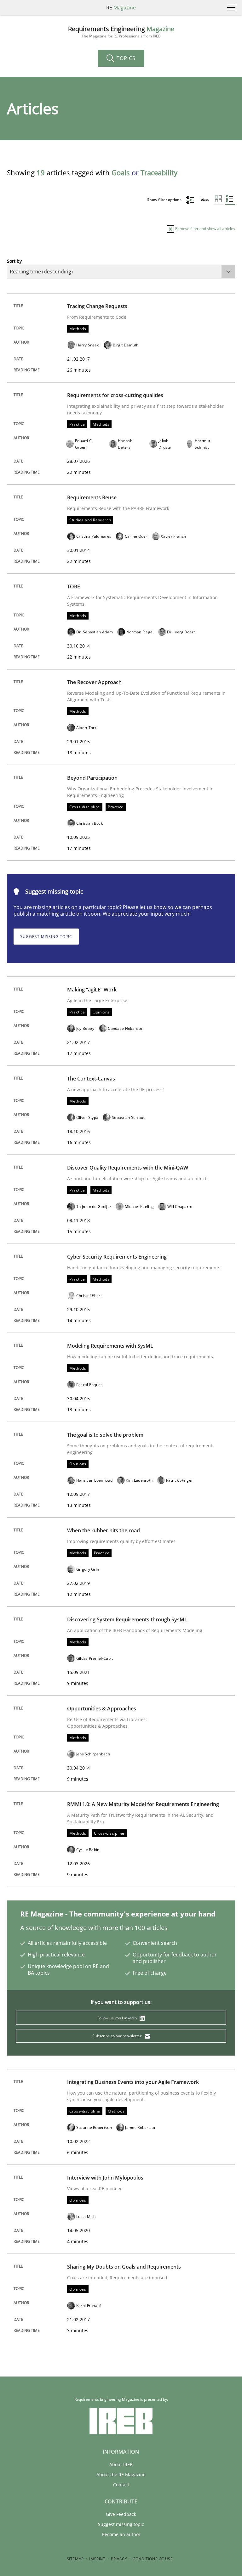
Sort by (14, 261)
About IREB (121, 2464)
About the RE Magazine (121, 2475)
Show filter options (165, 200)
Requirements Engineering (121, 32)
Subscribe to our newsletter (117, 2036)
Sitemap (75, 2559)
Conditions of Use (153, 2559)
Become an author (121, 2534)
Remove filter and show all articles (205, 229)
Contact (121, 2485)
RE (121, 8)
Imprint (97, 2559)
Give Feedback (121, 2514)
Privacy (119, 2559)
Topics (125, 58)
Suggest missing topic (46, 937)
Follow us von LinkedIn (118, 2018)
